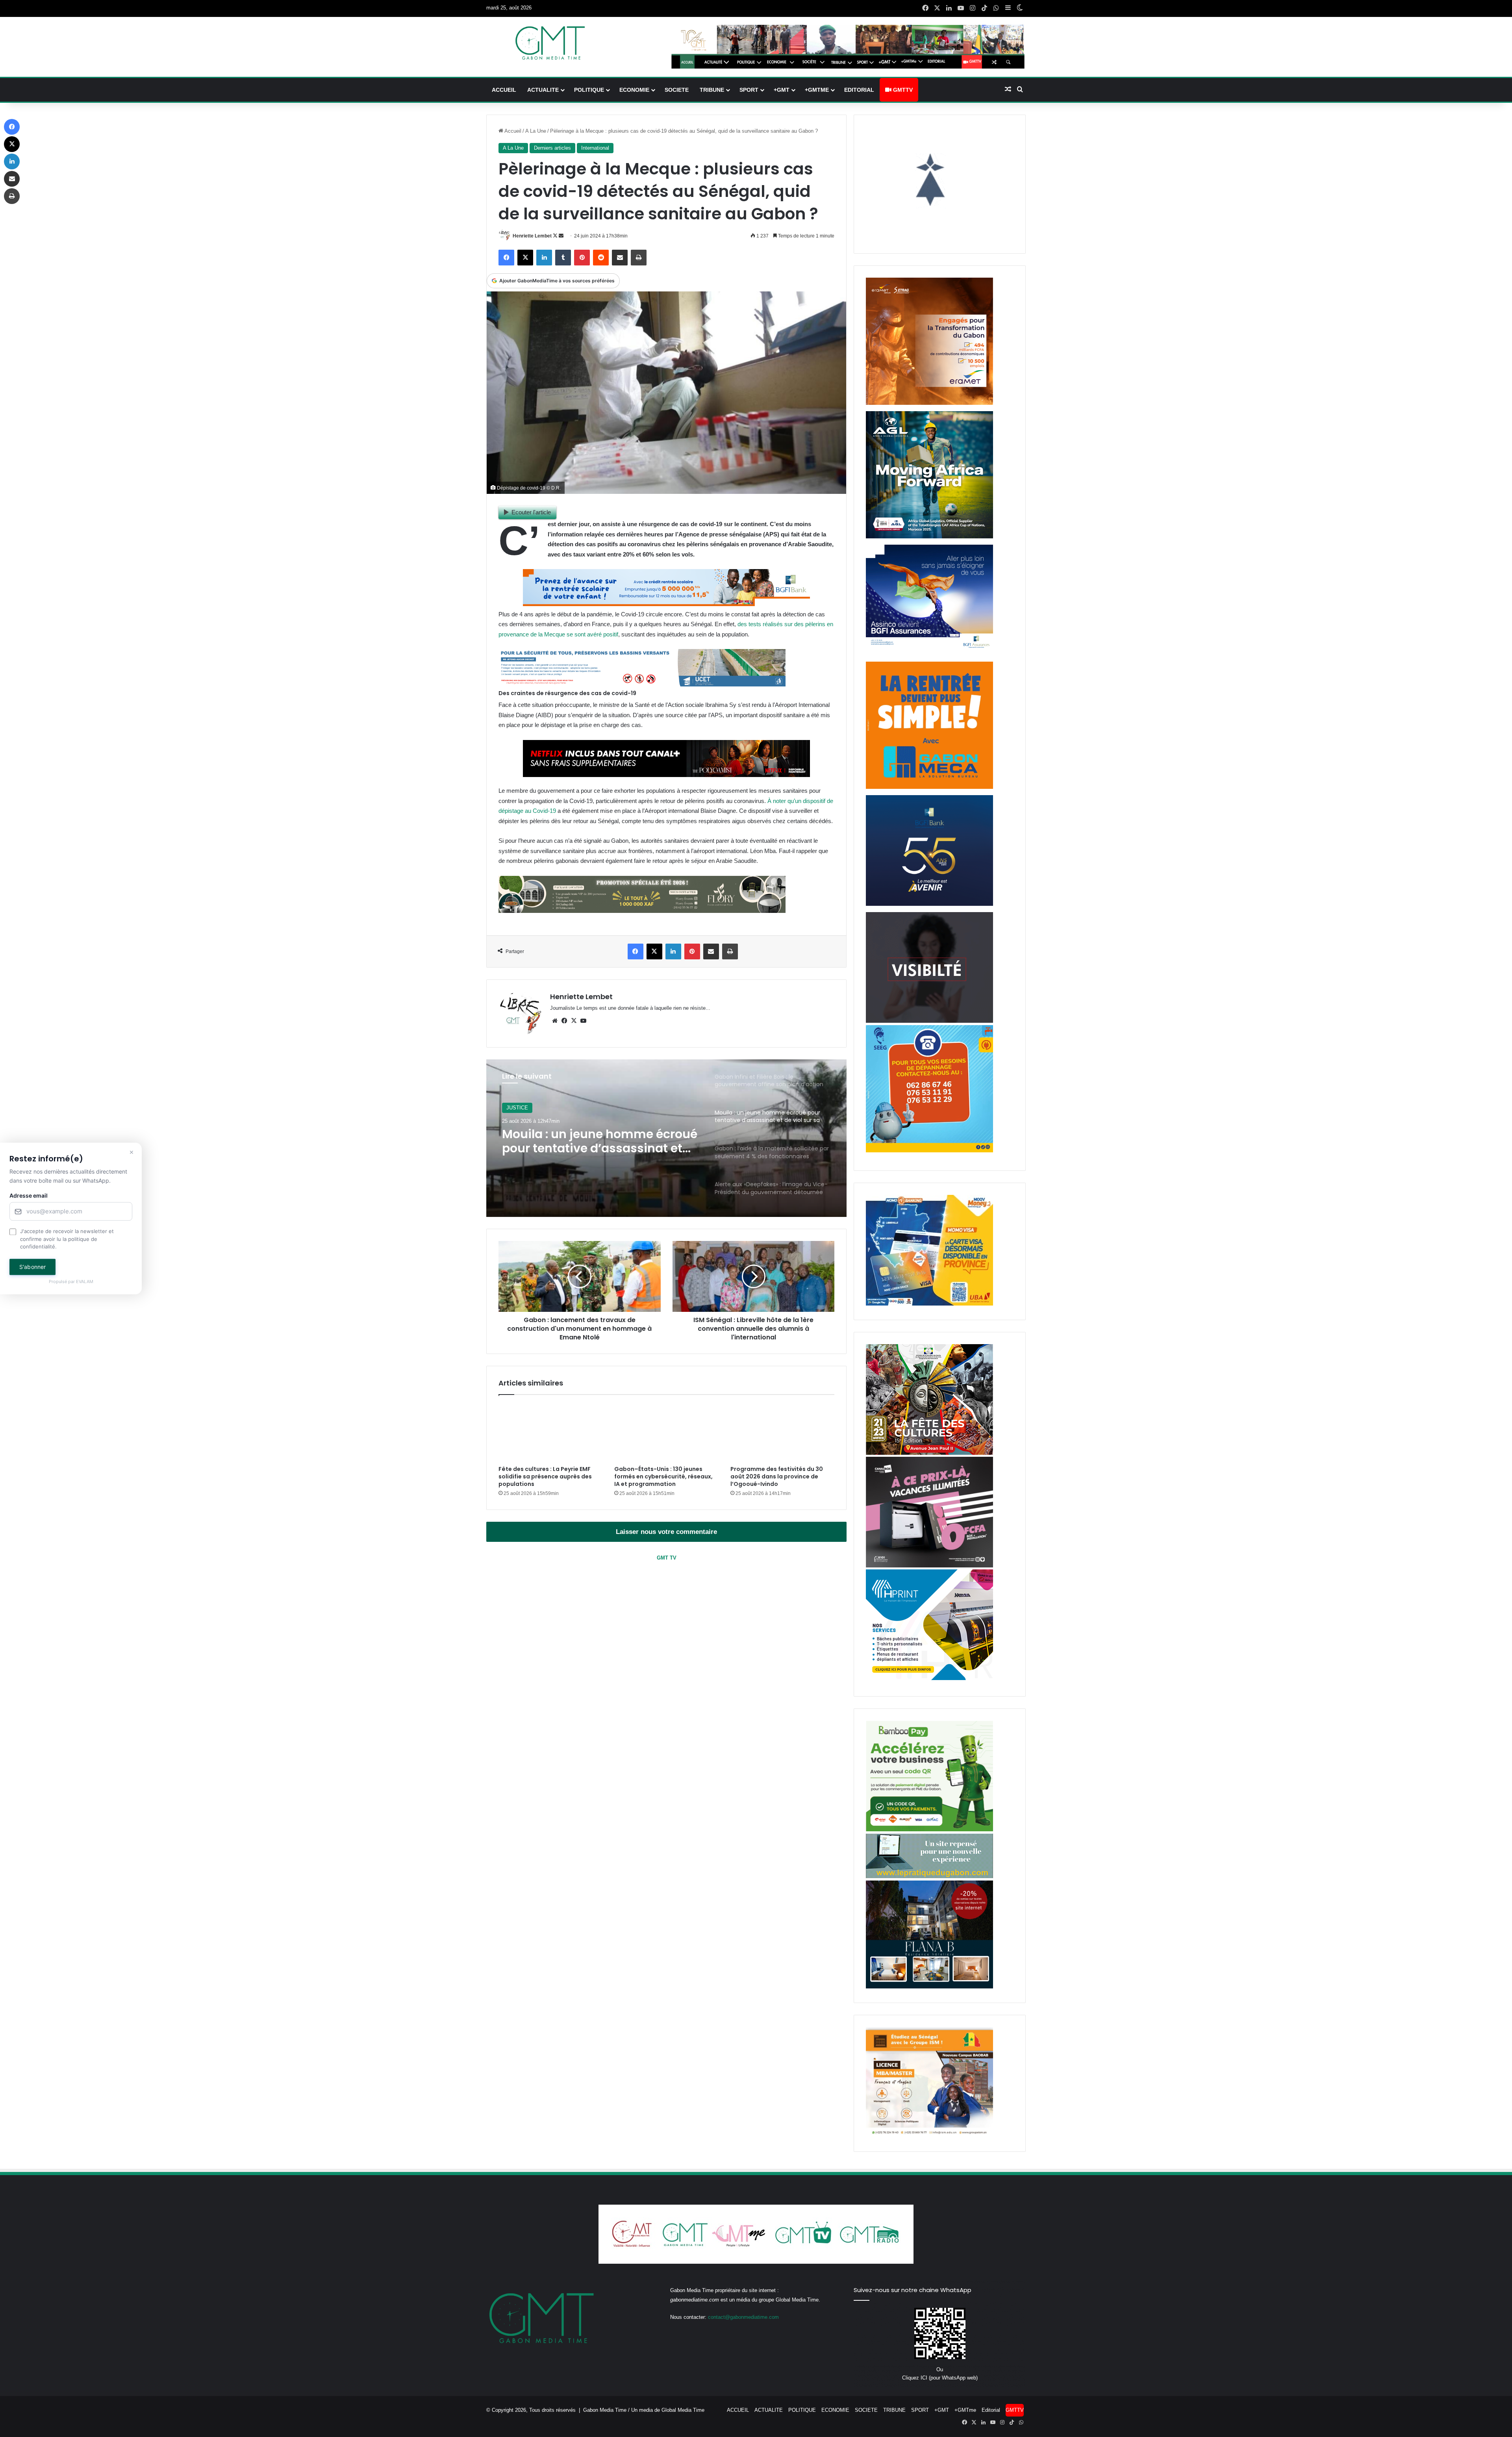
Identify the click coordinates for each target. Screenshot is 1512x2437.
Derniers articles (552, 148)
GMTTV (902, 90)
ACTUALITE (543, 90)
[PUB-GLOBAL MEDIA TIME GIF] (929, 1021)
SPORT (749, 90)
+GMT (782, 90)
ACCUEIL (504, 90)
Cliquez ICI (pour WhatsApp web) (940, 2378)
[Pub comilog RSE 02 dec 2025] (929, 403)
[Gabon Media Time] (550, 43)
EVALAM (85, 1282)
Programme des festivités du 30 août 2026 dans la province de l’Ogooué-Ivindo (777, 1476)
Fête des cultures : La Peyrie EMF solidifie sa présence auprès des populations (545, 1476)
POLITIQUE (589, 90)
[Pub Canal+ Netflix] (666, 775)
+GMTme (817, 90)
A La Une (536, 131)
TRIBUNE (712, 90)
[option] (667, 1138)
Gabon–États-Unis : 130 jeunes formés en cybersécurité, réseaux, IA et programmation (663, 1476)
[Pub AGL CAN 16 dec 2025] (929, 537)
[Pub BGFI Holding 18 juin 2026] (929, 904)
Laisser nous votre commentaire (666, 1532)
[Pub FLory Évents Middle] (642, 911)
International (595, 148)
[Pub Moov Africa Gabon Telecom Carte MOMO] (929, 1304)
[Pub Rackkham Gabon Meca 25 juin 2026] (929, 787)
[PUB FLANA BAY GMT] (929, 1987)
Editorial (859, 90)
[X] (574, 1021)
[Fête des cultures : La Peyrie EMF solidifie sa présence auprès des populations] (550, 1432)
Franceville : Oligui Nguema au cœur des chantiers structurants (599, 1141)
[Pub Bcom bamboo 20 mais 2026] (929, 1830)
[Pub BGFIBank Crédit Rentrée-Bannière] (666, 604)
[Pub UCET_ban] (642, 684)
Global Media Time (683, 2410)
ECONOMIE (634, 90)
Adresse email (29, 1196)
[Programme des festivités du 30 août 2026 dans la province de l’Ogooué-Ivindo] (782, 1432)
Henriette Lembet (532, 236)
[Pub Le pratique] (929, 1876)
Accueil (512, 131)
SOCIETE (677, 90)
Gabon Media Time (605, 2410)
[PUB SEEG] (929, 1151)
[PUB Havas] (929, 654)
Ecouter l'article (531, 512)
